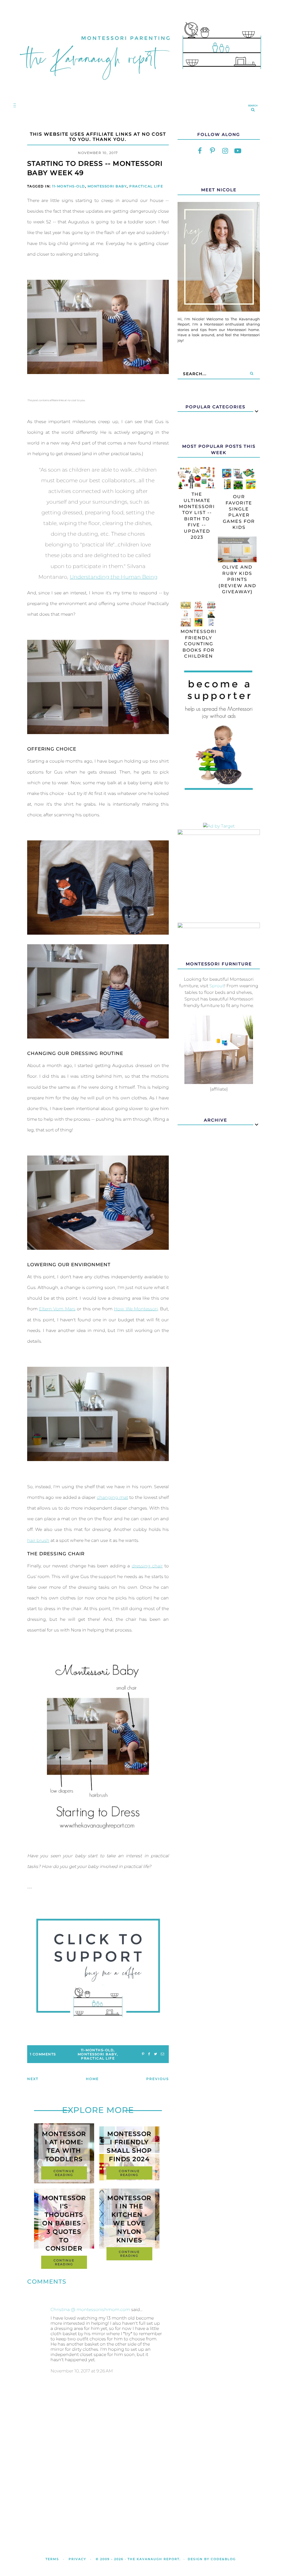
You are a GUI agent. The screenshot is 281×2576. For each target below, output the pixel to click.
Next (33, 2079)
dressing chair (147, 1566)
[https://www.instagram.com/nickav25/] (225, 151)
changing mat (113, 1497)
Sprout (217, 986)
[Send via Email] (162, 2054)
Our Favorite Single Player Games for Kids (239, 512)
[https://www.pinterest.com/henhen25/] (212, 151)
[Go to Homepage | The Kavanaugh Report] (140, 87)
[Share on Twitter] (155, 2054)
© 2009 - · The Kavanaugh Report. (138, 2559)
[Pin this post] (143, 2054)
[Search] (252, 374)
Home (92, 2079)
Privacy (77, 2559)
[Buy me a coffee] (98, 1968)
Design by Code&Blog (212, 2559)
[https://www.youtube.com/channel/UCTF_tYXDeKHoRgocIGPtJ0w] (238, 151)
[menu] (14, 105)
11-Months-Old (69, 186)
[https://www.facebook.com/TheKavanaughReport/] (200, 151)
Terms (52, 2559)
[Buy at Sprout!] (219, 1082)
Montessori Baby (107, 186)
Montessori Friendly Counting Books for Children (199, 644)
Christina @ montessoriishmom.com (90, 2310)
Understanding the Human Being (114, 577)
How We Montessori (136, 1309)
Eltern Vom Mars (57, 1309)
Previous (158, 2079)
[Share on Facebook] (149, 2054)
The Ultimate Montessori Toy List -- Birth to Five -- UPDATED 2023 (197, 516)
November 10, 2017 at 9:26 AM (82, 2371)
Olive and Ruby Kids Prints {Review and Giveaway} (237, 579)
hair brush (38, 1540)
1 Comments (43, 2054)
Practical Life (146, 186)
